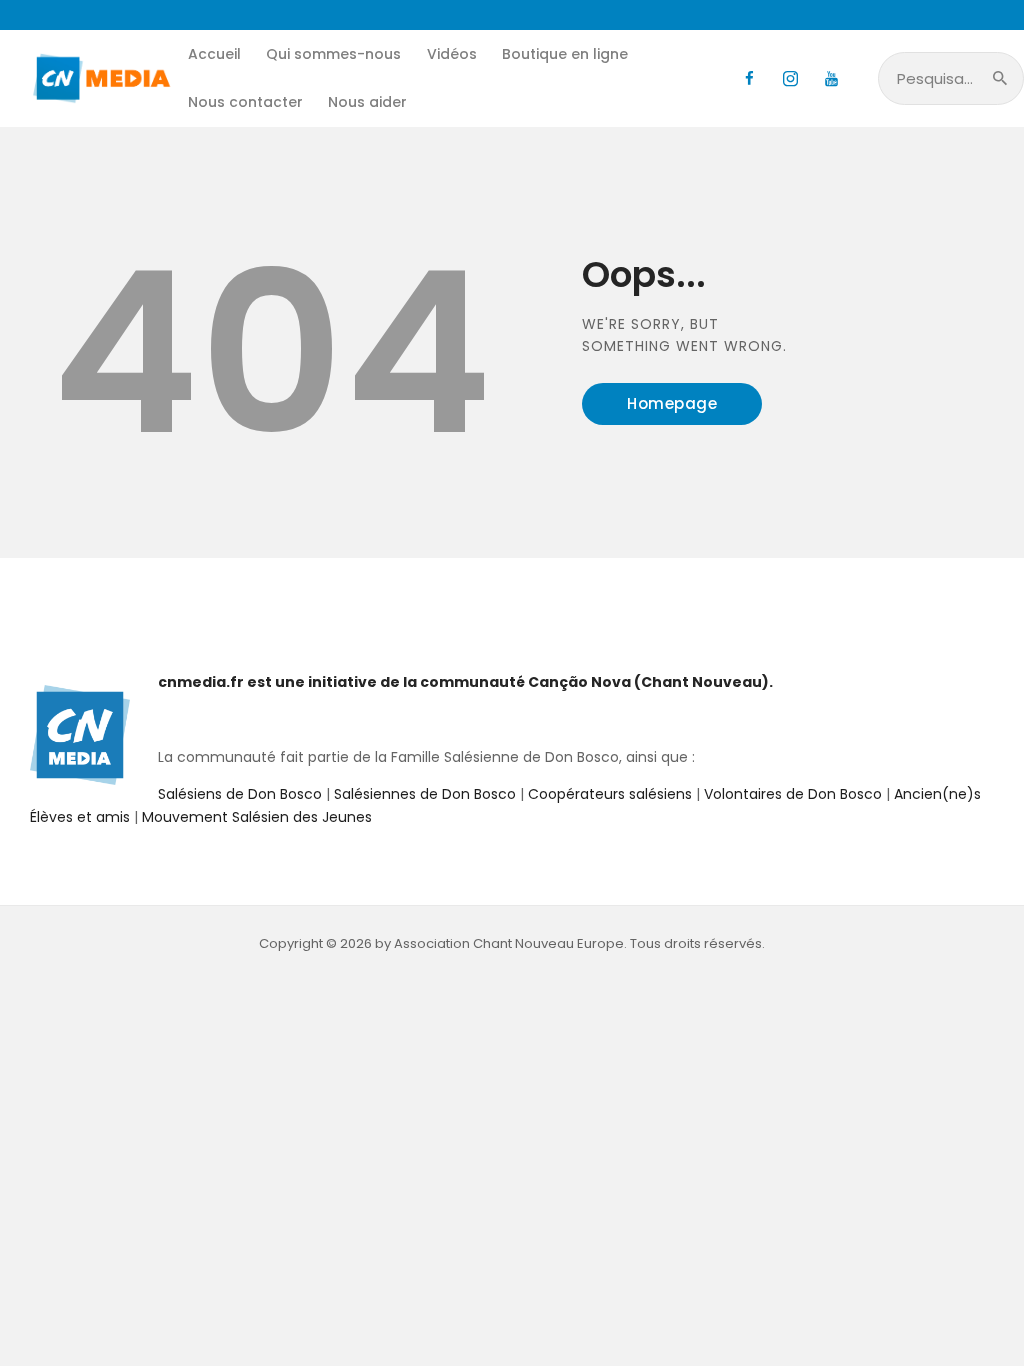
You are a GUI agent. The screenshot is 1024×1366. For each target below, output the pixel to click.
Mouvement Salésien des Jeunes (257, 817)
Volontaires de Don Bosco (791, 794)
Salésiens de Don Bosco (240, 794)
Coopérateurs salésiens (610, 794)
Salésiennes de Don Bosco (425, 794)
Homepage (672, 403)
